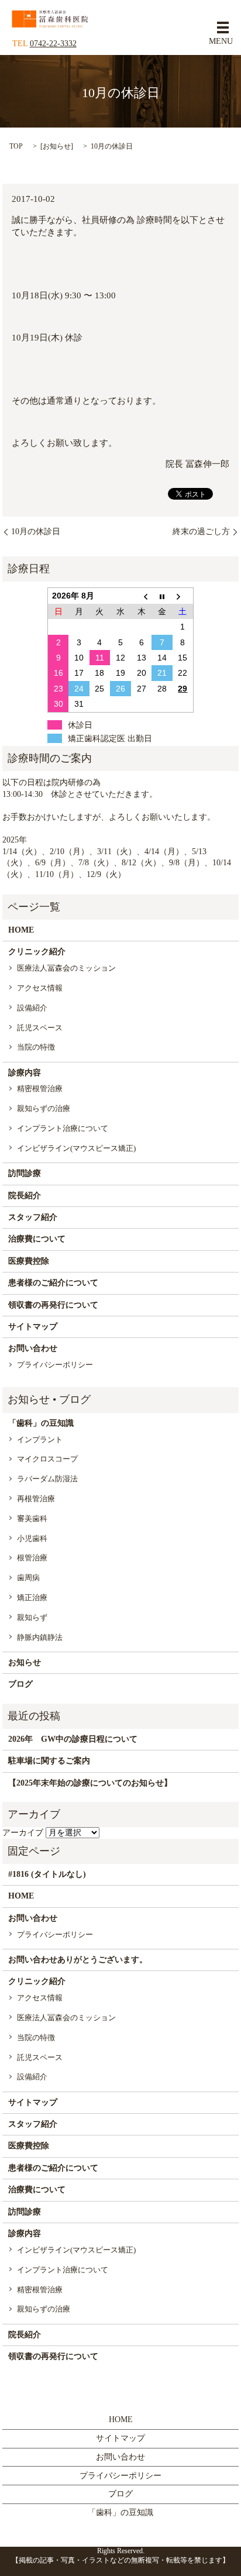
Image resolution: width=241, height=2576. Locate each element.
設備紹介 (32, 1008)
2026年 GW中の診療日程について (73, 1739)
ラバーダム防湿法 (47, 1479)
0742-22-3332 (53, 44)
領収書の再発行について (53, 1305)
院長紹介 (25, 1196)
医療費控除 (29, 1261)
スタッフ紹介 (33, 1217)
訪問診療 (25, 1173)
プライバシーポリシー (55, 1365)
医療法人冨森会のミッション (66, 968)
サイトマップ (33, 1327)
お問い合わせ (33, 1348)
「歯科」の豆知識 (41, 1423)
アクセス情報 (40, 988)
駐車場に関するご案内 (49, 1761)
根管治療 (32, 1558)
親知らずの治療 (44, 1108)
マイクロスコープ (47, 1459)
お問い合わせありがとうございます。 (78, 1960)
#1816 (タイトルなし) (47, 1874)
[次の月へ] (183, 596)
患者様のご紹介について (53, 1283)
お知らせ (57, 146)
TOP (16, 146)
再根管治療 (36, 1499)
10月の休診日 (36, 532)
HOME (21, 930)
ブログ (20, 1684)
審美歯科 (32, 1519)
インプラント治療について (63, 1128)
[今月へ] (162, 596)
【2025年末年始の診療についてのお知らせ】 (90, 1783)
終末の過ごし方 (201, 532)
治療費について (37, 1239)
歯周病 (28, 1578)
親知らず (32, 1617)
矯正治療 (32, 1597)
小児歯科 (32, 1538)
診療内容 (25, 1073)
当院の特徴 (36, 1047)
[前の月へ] (142, 596)
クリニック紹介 (37, 952)
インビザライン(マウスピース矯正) (76, 1148)
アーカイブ (23, 1833)
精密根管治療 (40, 1088)
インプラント (40, 1440)
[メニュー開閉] (223, 27)
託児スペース (40, 1028)
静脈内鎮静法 (40, 1637)
